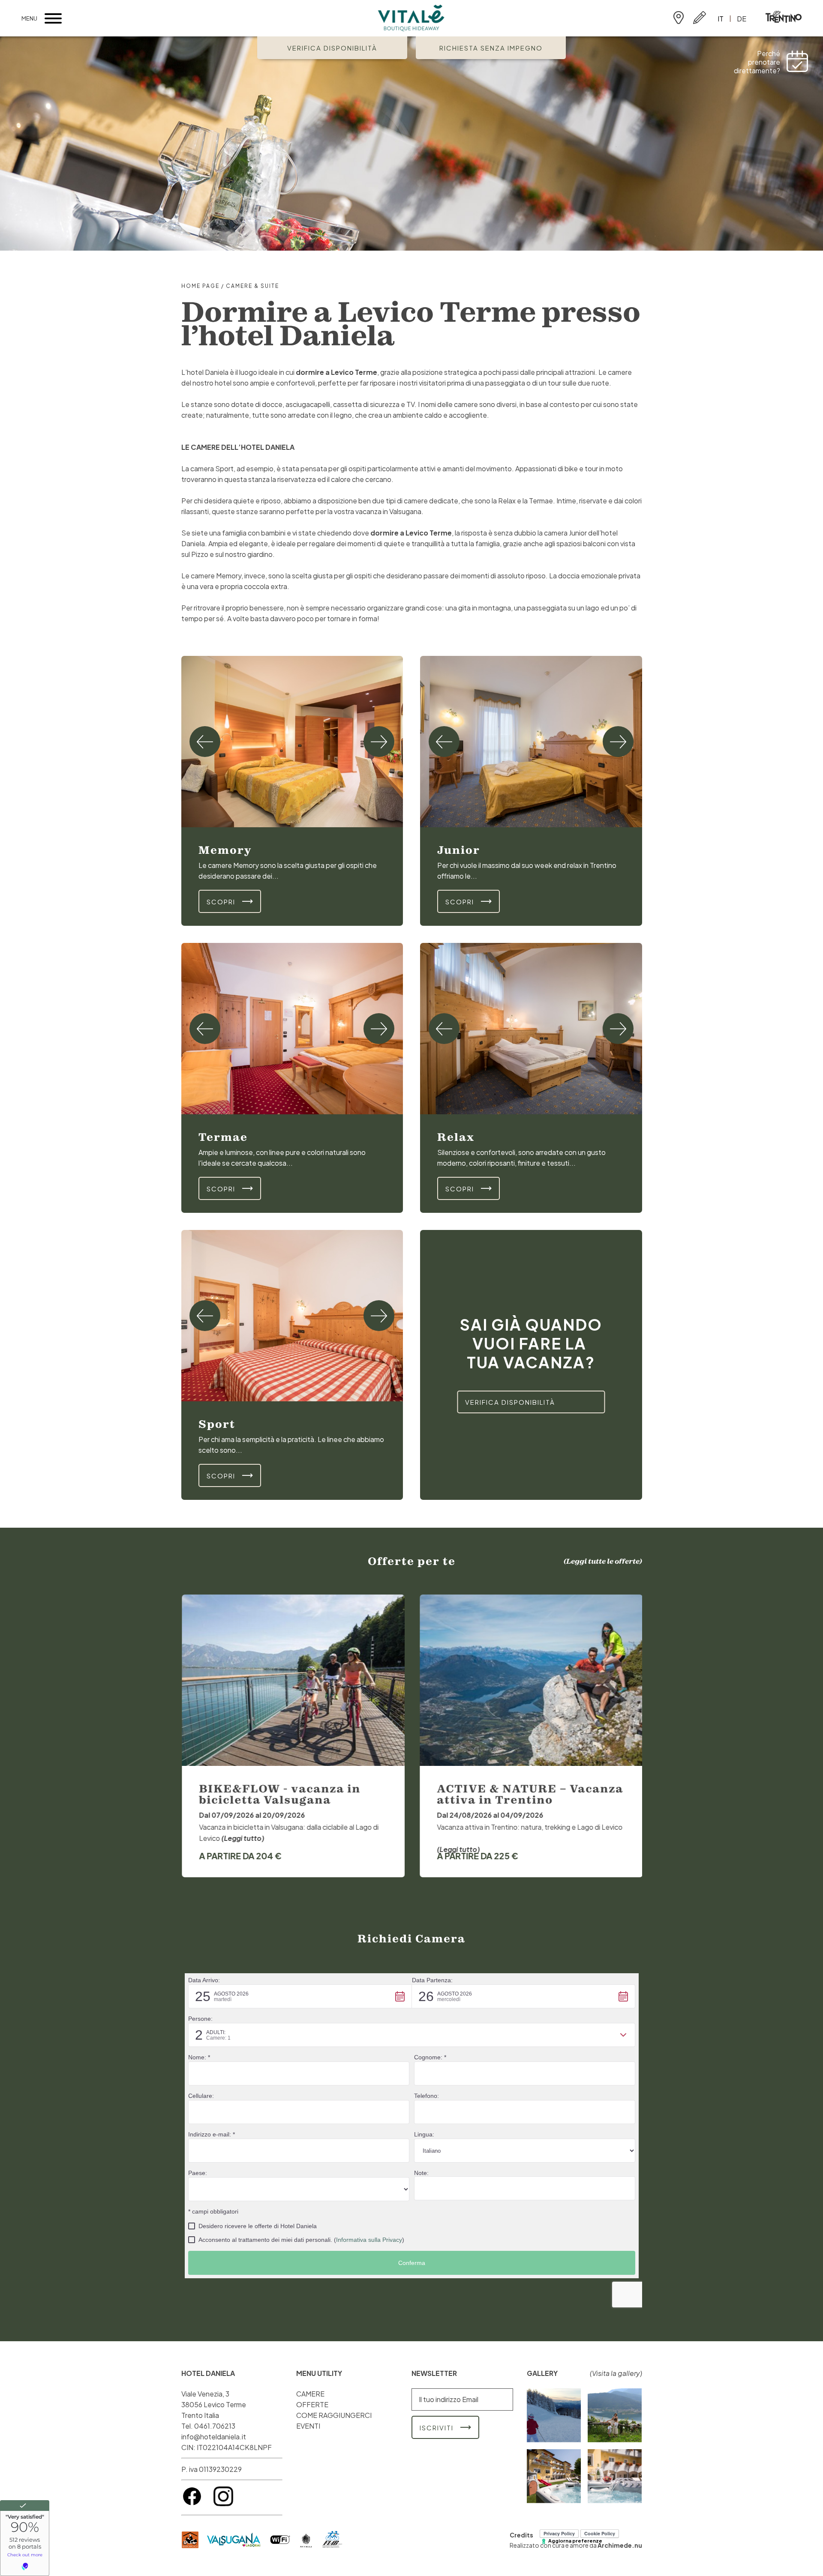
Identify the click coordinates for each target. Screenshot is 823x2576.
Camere (310, 2394)
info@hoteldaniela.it (214, 2437)
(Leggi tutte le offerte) (603, 1561)
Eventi (308, 2426)
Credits (521, 2535)
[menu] (53, 18)
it (721, 19)
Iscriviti (437, 2428)
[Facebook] (193, 2504)
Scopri (221, 902)
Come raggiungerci (679, 18)
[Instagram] (223, 2504)
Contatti (700, 18)
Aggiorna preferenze (575, 2541)
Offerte (312, 2404)
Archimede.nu (620, 2545)
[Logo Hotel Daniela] (411, 19)
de (742, 19)
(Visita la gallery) (616, 2373)
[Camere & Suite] (292, 742)
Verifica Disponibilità (332, 48)
